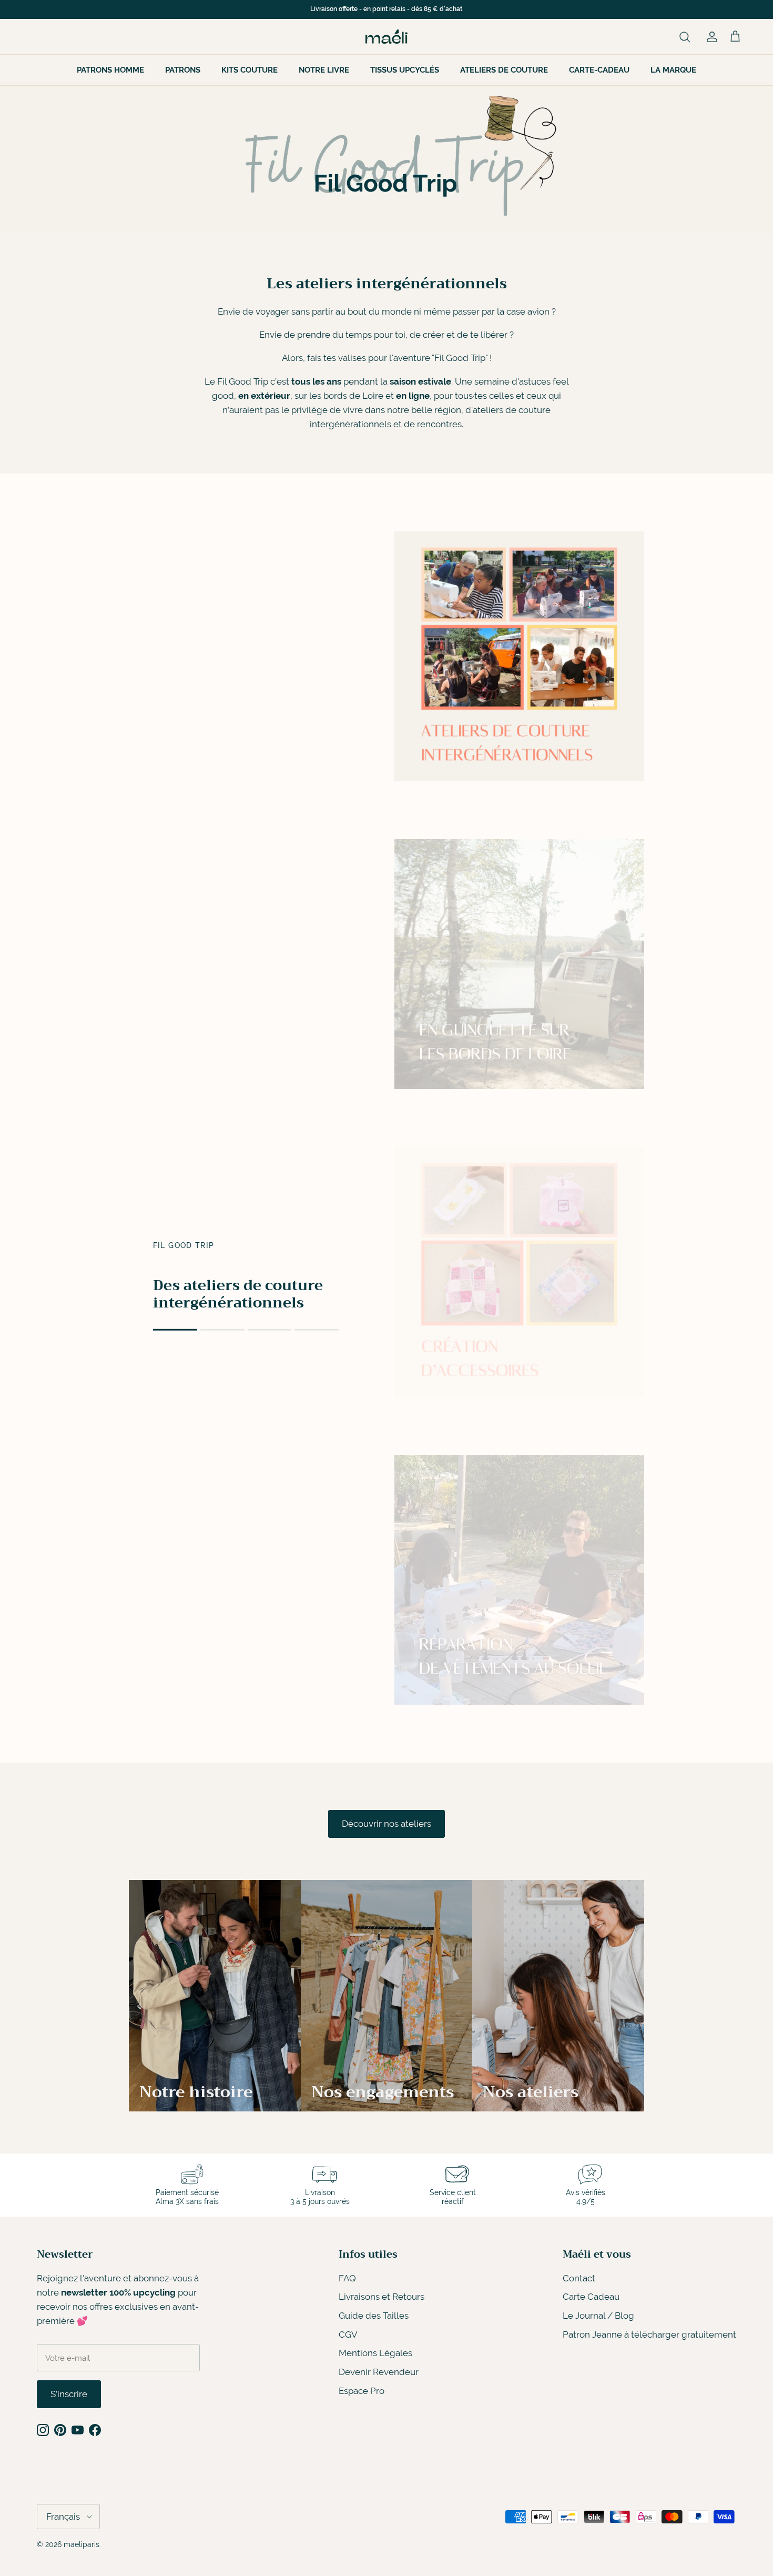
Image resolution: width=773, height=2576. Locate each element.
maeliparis (82, 2544)
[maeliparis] (387, 37)
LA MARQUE (673, 70)
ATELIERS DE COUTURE (504, 70)
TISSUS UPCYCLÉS (405, 70)
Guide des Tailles (374, 2316)
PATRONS (183, 70)
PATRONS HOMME (110, 70)
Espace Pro (362, 2391)
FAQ (347, 2278)
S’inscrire (69, 2394)
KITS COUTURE (250, 70)
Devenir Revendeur (379, 2372)
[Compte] (710, 36)
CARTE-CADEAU (599, 70)
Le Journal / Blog (598, 2316)
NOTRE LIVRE (324, 70)
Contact (579, 2278)
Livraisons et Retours (382, 2297)
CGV (348, 2334)
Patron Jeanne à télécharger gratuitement (649, 2334)
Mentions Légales (375, 2353)
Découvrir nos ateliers (387, 1824)
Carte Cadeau (591, 2297)
